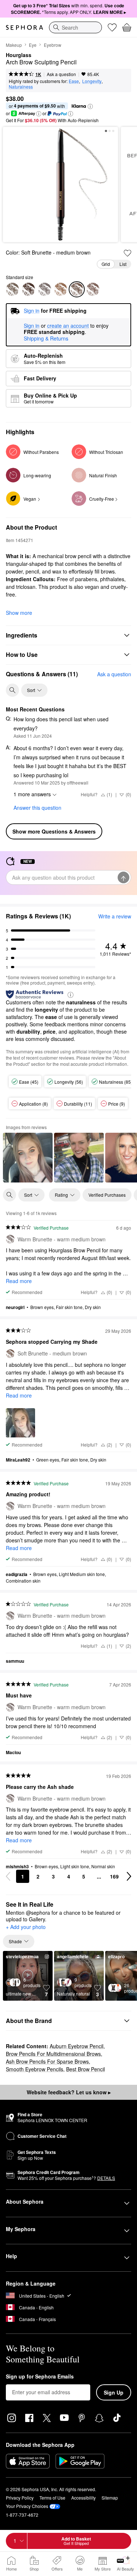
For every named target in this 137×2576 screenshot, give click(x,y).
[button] (90, 106)
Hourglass (19, 55)
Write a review (115, 916)
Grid (106, 264)
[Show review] (28, 1158)
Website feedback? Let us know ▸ (69, 2092)
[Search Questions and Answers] (12, 690)
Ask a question (61, 74)
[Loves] (112, 27)
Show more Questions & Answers (54, 831)
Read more (19, 1281)
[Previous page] (8, 1876)
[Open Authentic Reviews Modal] (71, 994)
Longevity (92, 81)
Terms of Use (52, 2498)
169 (114, 1876)
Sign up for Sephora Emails (40, 2377)
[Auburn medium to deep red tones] (28, 289)
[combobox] (75, 27)
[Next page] (129, 1876)
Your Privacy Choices (27, 2506)
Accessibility (83, 2498)
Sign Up (114, 2392)
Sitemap (110, 2498)
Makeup (14, 45)
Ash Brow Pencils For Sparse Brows (47, 2061)
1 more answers (32, 794)
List (123, 264)
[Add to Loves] (128, 253)
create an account (68, 326)
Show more (19, 613)
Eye (33, 45)
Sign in (32, 326)
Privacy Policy (20, 2498)
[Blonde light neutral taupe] (61, 289)
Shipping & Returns (46, 338)
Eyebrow (53, 45)
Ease (74, 81)
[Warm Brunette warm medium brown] (45, 289)
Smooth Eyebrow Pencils (35, 2069)
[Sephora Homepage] (24, 27)
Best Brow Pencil (85, 2069)
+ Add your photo (26, 1927)
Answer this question (37, 808)
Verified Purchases (107, 1195)
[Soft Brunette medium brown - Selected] (77, 289)
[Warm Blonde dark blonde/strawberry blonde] (12, 289)
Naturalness (21, 87)
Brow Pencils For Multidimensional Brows (53, 2054)
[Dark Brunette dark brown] (93, 289)
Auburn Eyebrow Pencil (77, 2046)
